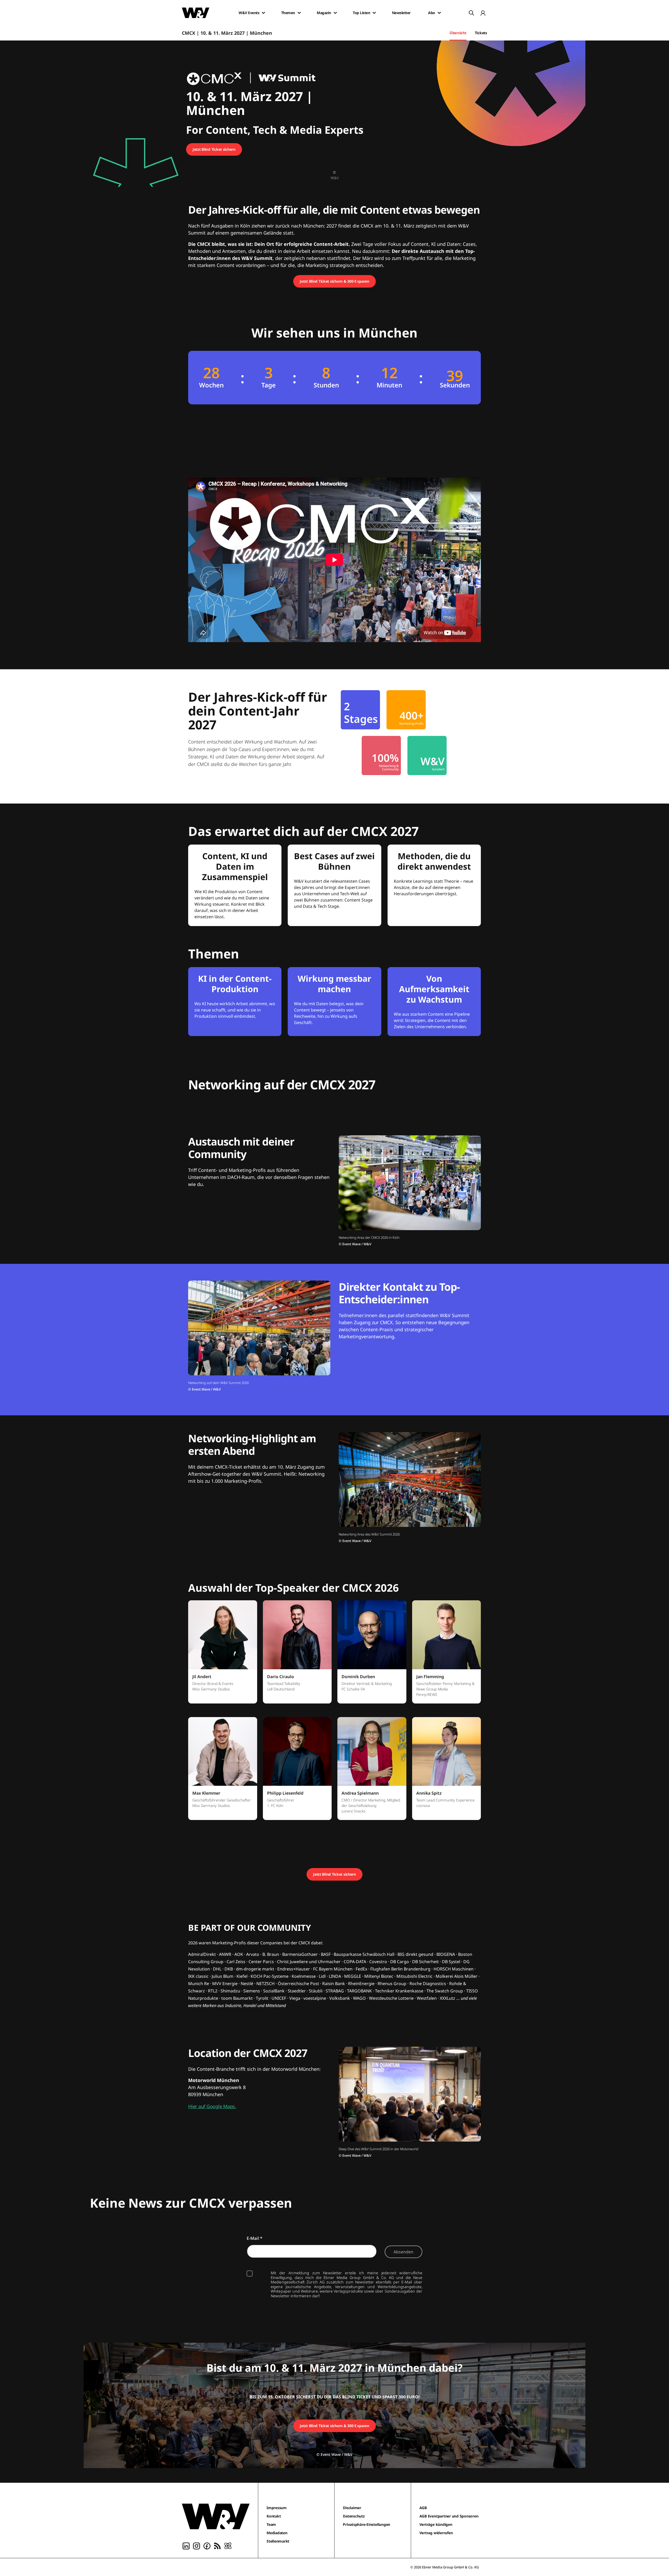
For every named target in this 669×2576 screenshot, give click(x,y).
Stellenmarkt (278, 2541)
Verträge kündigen (436, 2524)
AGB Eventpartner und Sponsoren (449, 2516)
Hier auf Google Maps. (212, 2106)
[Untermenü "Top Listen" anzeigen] (374, 13)
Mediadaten (277, 2533)
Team (271, 2524)
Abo (432, 13)
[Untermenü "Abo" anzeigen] (439, 13)
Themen (288, 13)
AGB (423, 2508)
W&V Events (249, 13)
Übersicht (458, 33)
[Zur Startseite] (216, 2516)
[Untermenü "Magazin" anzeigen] (335, 13)
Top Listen (361, 13)
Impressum (277, 2508)
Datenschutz (354, 2516)
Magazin (324, 13)
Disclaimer (352, 2508)
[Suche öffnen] (471, 13)
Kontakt (274, 2516)
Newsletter (401, 13)
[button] (223, 1655)
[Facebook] (207, 2545)
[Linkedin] (186, 2545)
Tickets (481, 33)
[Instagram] (197, 2545)
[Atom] (228, 2545)
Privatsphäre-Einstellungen (367, 2524)
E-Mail (255, 2238)
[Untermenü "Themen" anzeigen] (299, 13)
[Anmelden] (483, 13)
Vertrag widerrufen (436, 2533)
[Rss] (217, 2545)
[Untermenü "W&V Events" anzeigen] (263, 13)
